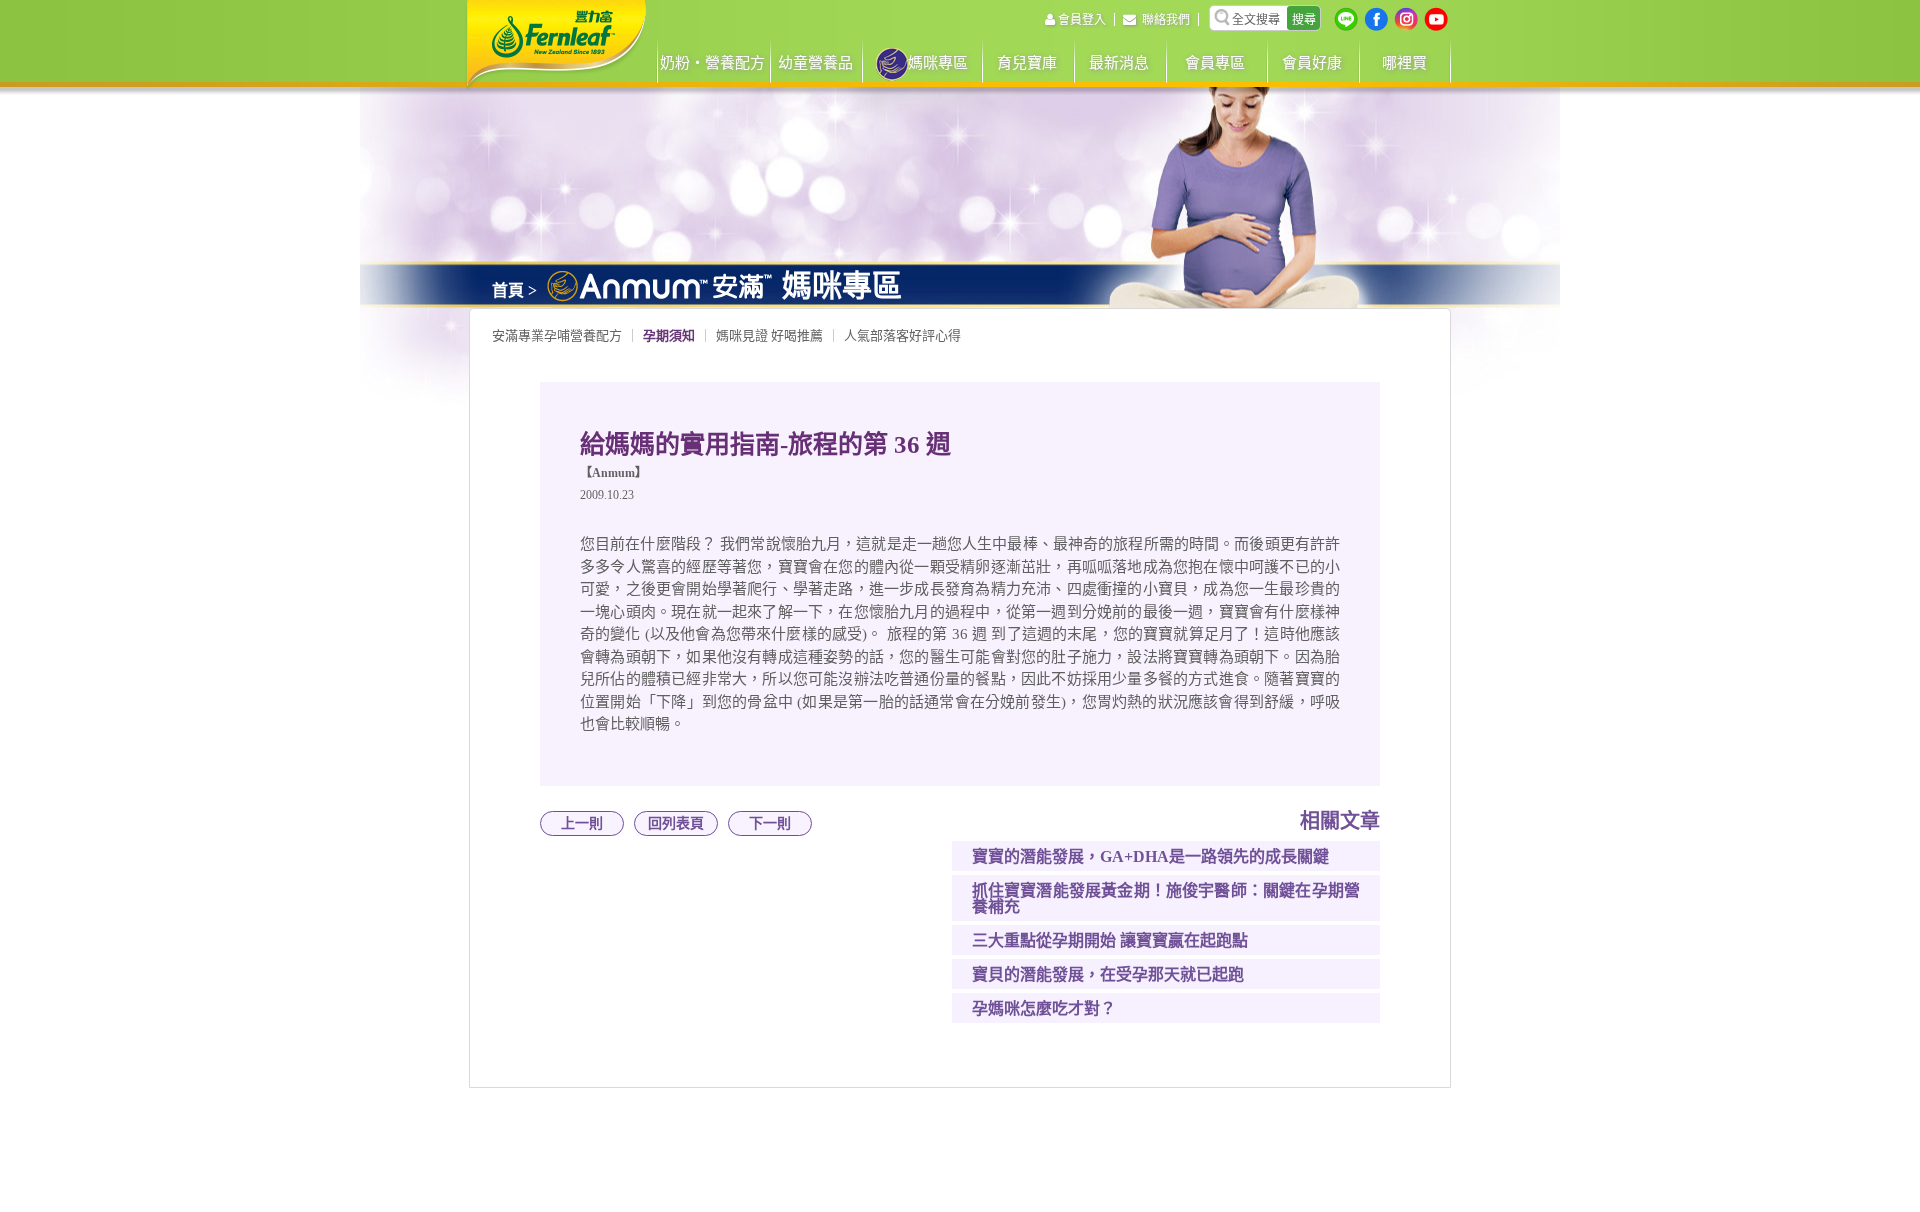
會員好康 (1312, 63)
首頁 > (514, 290)
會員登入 (1082, 20)
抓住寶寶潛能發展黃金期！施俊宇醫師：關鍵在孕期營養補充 (1166, 898)
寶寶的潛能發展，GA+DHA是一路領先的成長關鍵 (1150, 856)
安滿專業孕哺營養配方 (557, 335)
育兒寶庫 (1027, 63)
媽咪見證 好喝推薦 (769, 335)
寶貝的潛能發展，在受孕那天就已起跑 (1108, 974)
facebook (1376, 19)
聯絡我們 (1166, 20)
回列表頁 (676, 823)
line (1346, 19)
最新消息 (1119, 63)
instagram (1406, 19)
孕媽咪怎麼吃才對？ (1044, 1008)
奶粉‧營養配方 (712, 63)
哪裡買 (1404, 63)
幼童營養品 (815, 63)
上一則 (582, 823)
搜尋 (1304, 20)
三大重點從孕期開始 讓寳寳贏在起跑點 (1110, 940)
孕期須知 (669, 335)
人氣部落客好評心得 (902, 335)
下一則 (770, 823)
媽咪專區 (938, 63)
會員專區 (1215, 63)
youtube (1436, 19)
